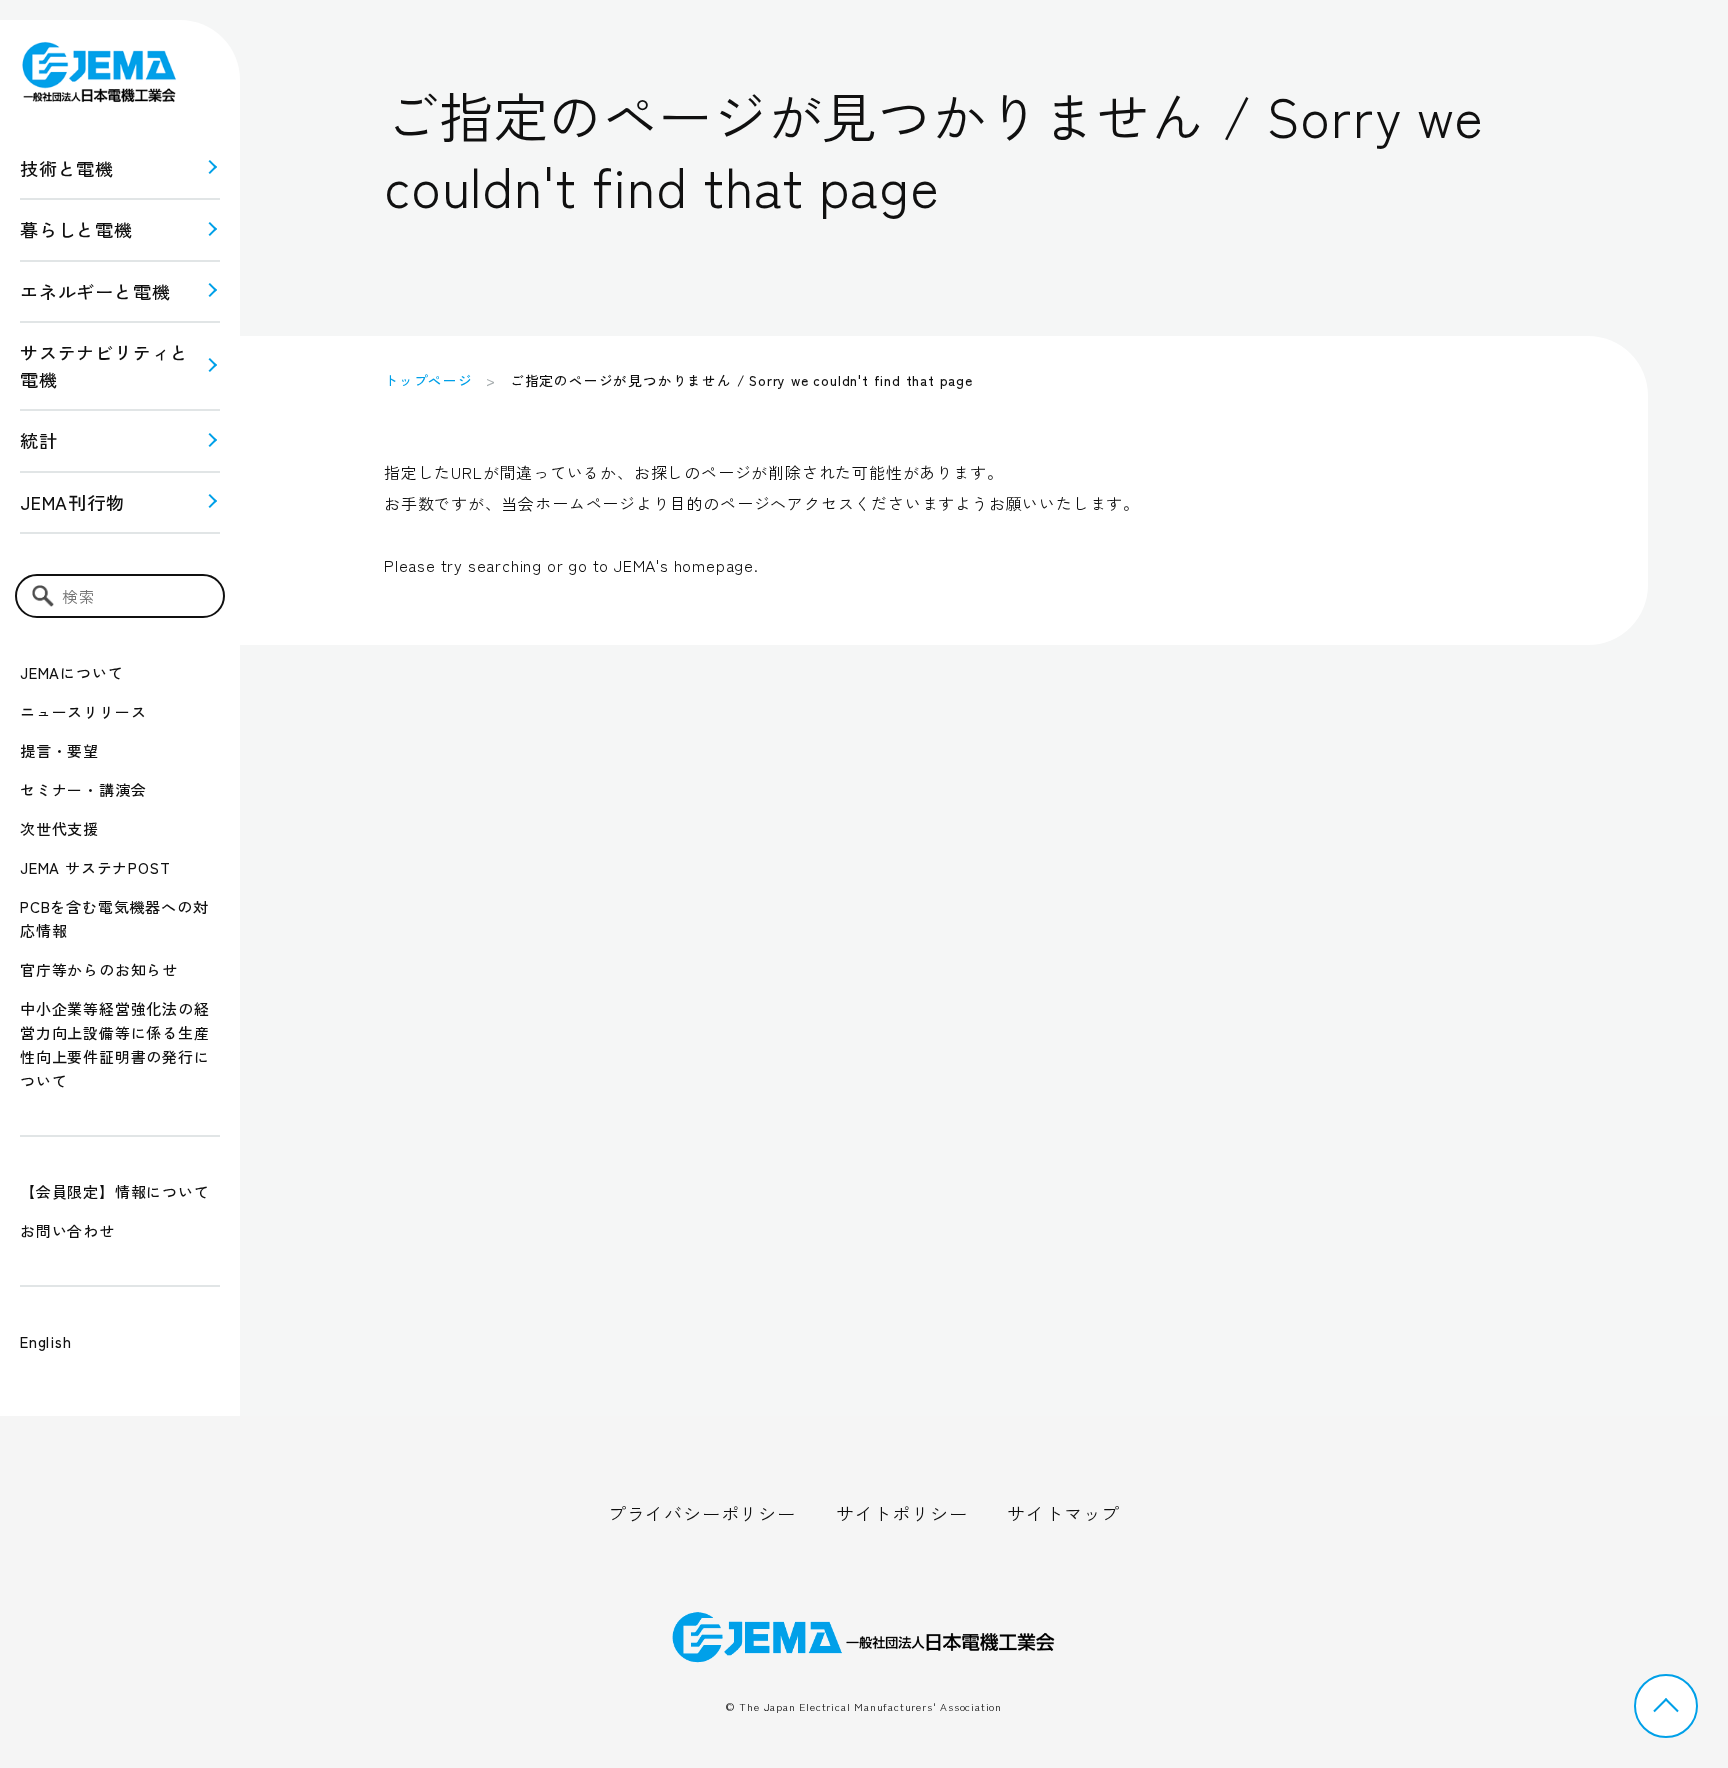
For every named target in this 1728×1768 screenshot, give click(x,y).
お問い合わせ (67, 1230)
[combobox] (120, 596)
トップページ (428, 380)
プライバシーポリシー (702, 1513)
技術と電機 (67, 168)
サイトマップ (1063, 1513)
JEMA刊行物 (72, 502)
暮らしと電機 (76, 229)
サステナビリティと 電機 (104, 365)
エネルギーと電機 (95, 291)
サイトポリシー (902, 1513)
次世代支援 (59, 828)
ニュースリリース (83, 711)
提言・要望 (59, 750)
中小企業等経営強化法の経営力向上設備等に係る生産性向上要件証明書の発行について (115, 1044)
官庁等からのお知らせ (99, 969)
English (46, 1341)
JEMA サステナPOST (95, 867)
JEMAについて (71, 672)
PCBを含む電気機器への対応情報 (114, 918)
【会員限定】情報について (115, 1191)
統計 (39, 440)
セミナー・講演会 (83, 789)
